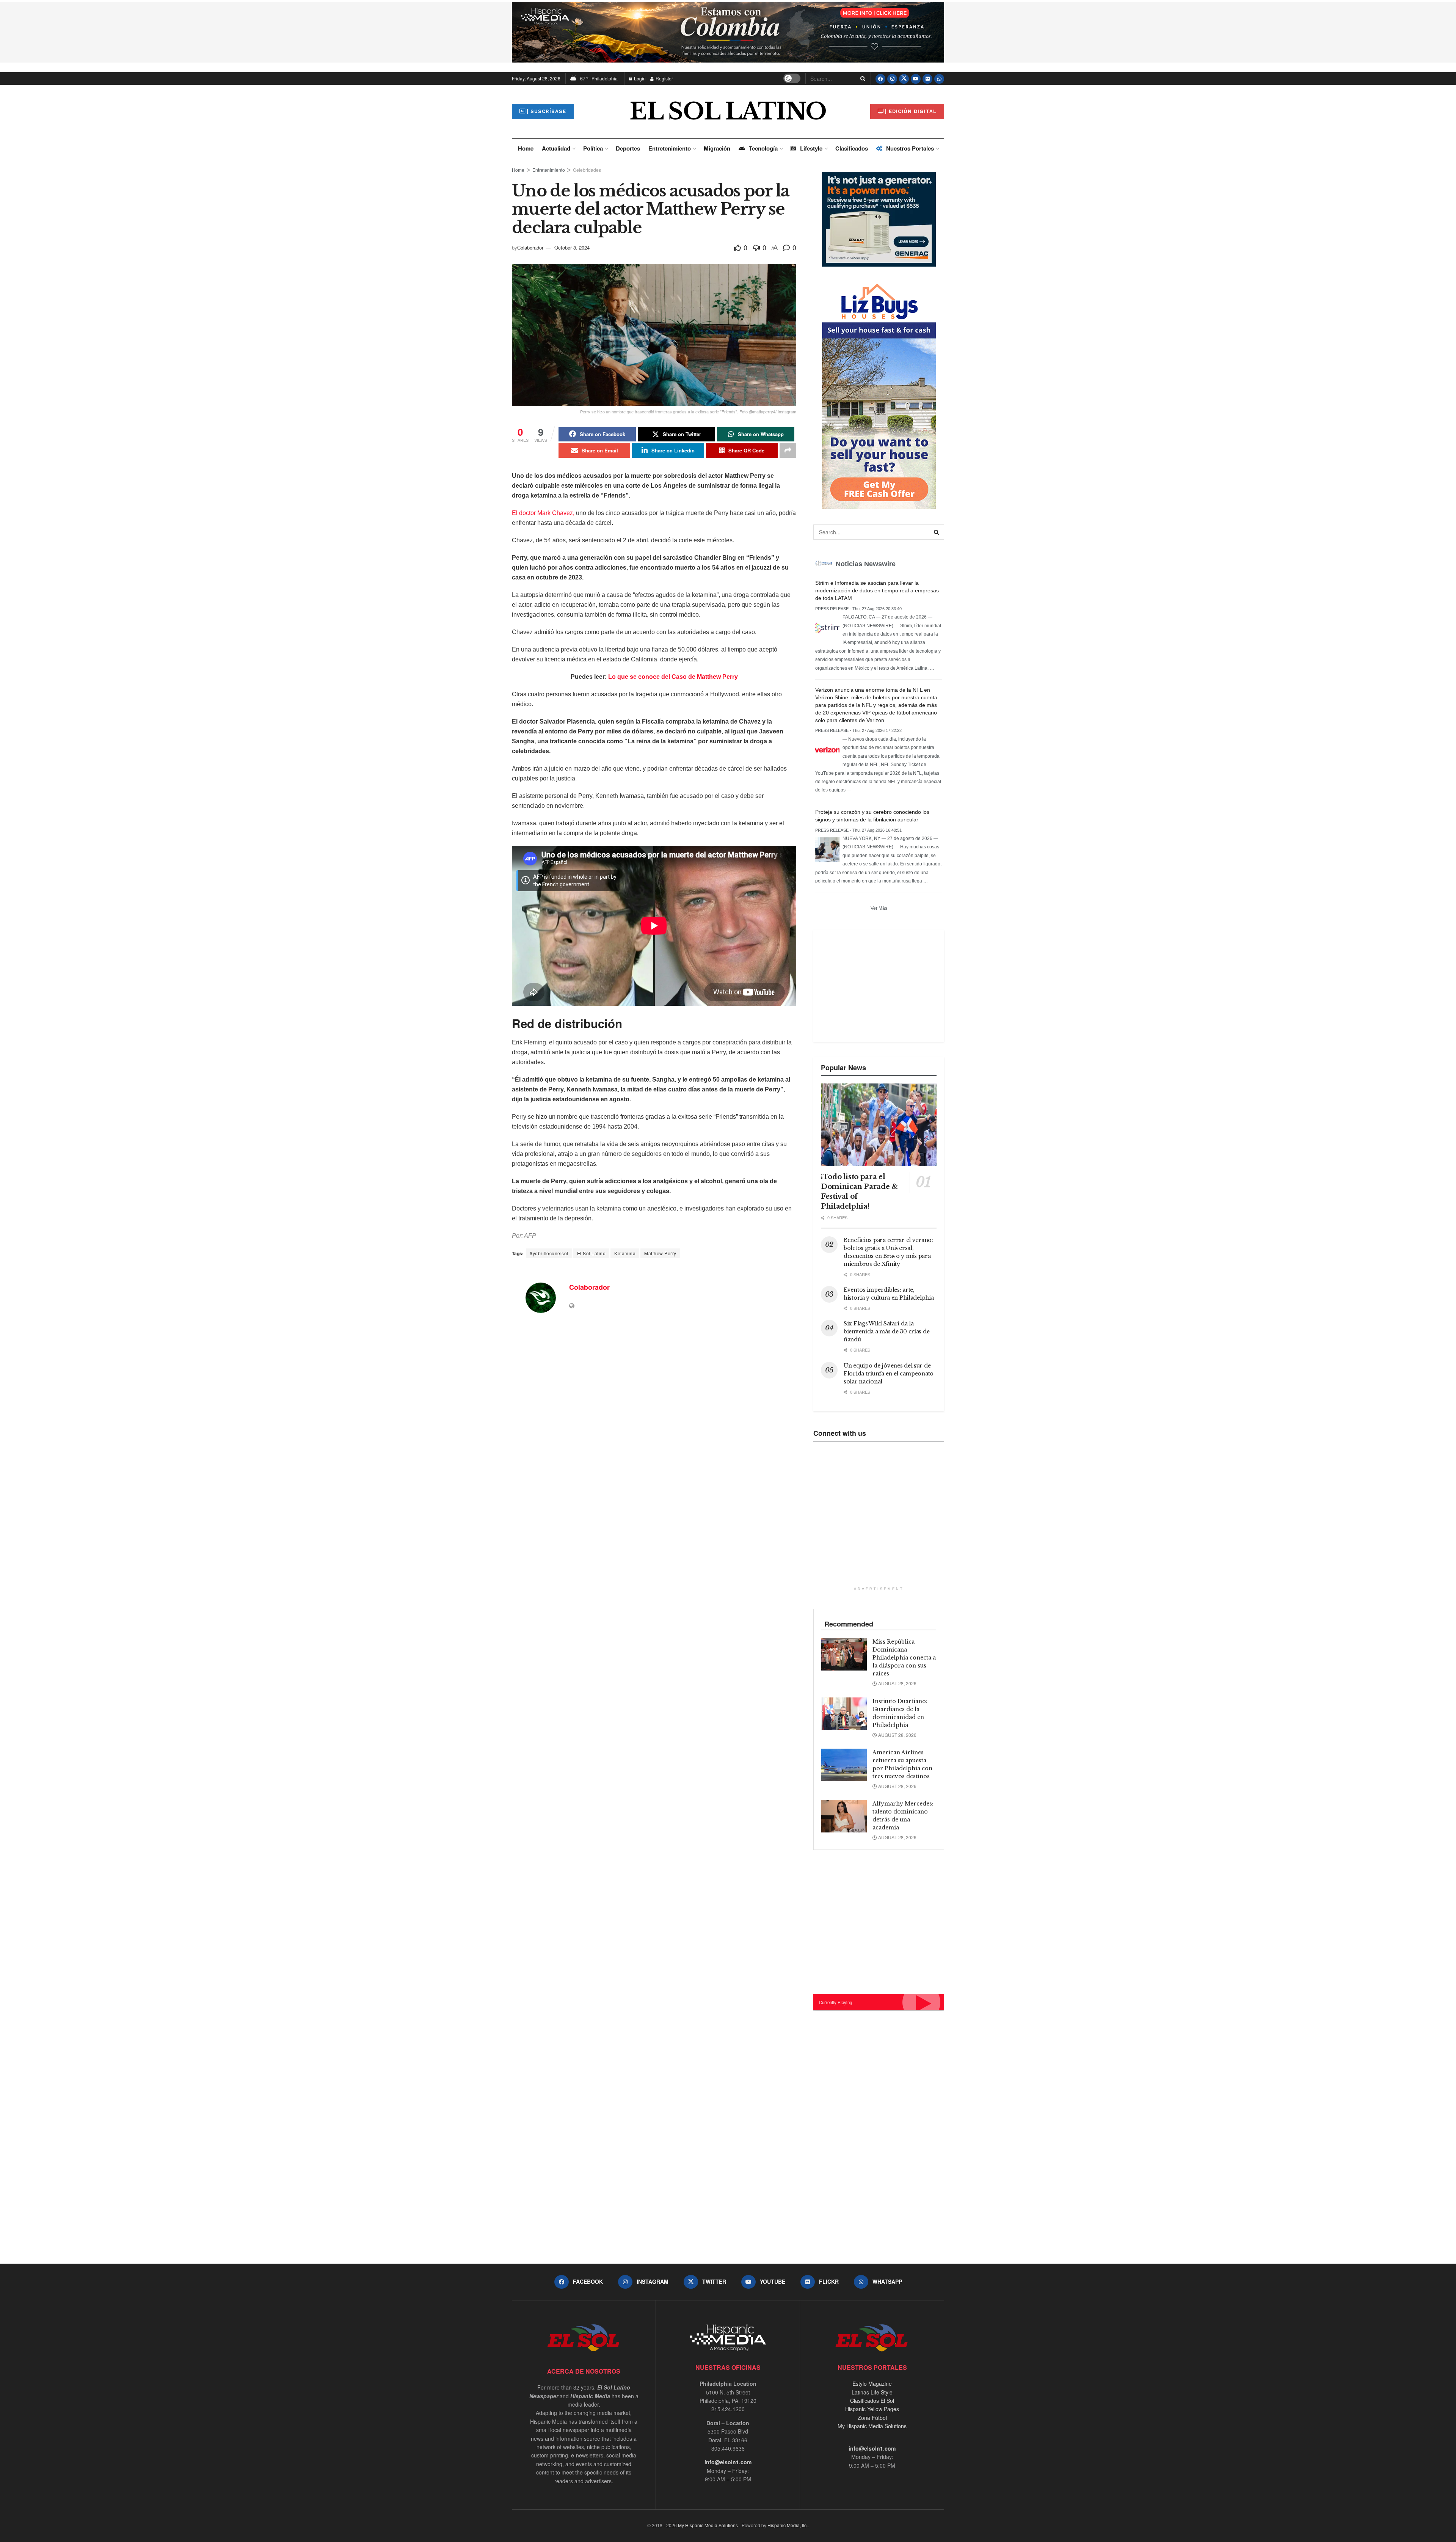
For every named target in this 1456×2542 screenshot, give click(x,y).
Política (593, 148)
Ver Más (879, 908)
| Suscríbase (546, 111)
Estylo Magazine (872, 2383)
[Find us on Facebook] (880, 79)
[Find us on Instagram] (892, 79)
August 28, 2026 (897, 1683)
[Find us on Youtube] (916, 79)
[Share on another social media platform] (788, 451)
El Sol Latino (591, 1253)
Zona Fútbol (872, 2418)
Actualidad (556, 148)
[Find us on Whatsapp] (939, 79)
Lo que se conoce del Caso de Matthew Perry (673, 677)
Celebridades (587, 170)
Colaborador (530, 247)
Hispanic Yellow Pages (872, 2409)
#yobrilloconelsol (549, 1253)
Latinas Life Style (872, 2392)
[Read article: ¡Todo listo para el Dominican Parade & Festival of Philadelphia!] (879, 1125)
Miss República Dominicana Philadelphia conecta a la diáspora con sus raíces (904, 1658)
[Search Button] (861, 79)
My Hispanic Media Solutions (872, 2426)
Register (664, 78)
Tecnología (763, 148)
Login (639, 78)
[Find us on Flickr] (927, 79)
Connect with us (840, 1433)
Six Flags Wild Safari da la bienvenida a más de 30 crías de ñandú (886, 1331)
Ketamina (625, 1253)
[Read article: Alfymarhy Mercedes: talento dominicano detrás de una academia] (844, 1816)
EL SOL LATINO (728, 111)
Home (526, 148)
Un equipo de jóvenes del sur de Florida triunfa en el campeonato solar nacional (889, 1374)
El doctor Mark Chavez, (543, 513)
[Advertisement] (878, 985)
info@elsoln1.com (728, 2462)
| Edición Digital (911, 111)
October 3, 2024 (572, 247)
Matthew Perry (660, 1253)
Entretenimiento (670, 148)
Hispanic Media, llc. (788, 2525)
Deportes (628, 148)
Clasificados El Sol (872, 2401)
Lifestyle (811, 148)
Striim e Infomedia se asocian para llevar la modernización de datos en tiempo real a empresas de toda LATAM (877, 590)
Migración (717, 148)
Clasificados (852, 148)
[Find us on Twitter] (904, 79)
